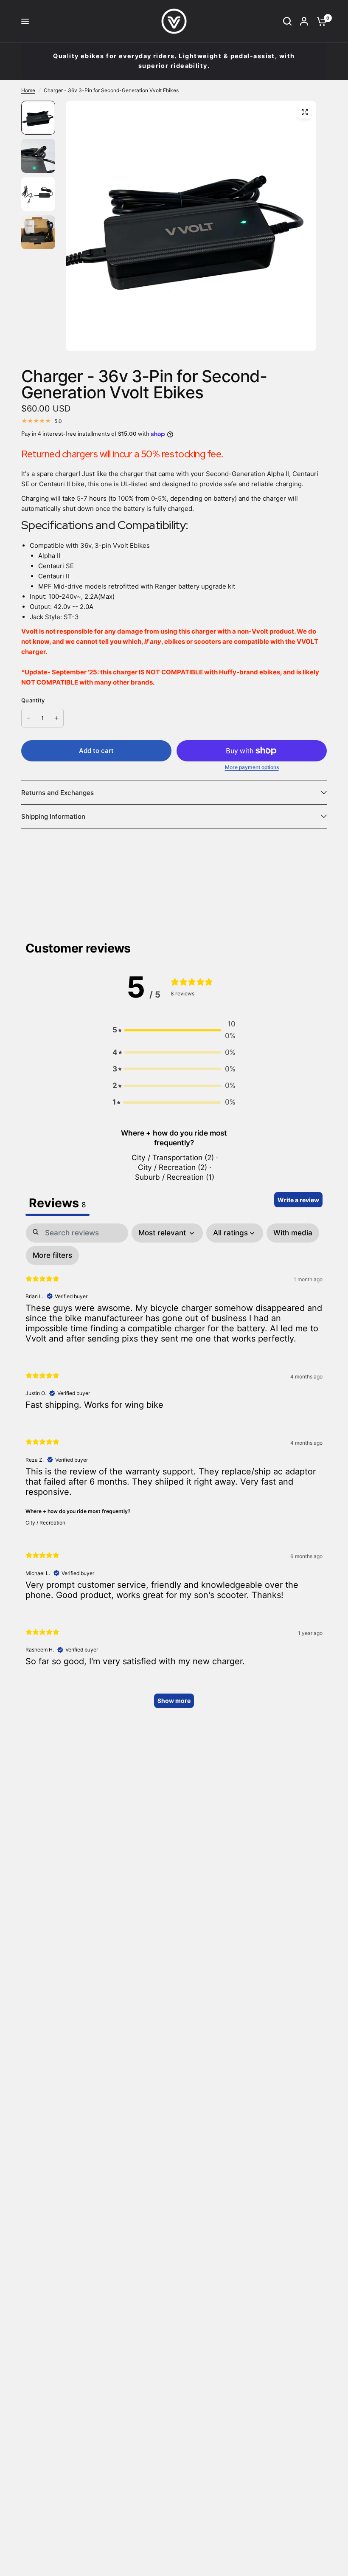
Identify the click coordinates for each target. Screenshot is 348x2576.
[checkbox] (293, 1233)
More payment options (252, 767)
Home (28, 90)
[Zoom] (305, 112)
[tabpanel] (174, 1470)
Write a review (298, 1200)
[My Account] (304, 21)
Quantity (33, 700)
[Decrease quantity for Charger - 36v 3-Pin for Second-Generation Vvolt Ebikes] (28, 718)
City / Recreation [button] (45, 1523)
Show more (174, 1701)
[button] (174, 1030)
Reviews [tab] (58, 1203)
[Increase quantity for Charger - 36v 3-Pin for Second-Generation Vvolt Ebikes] (56, 718)
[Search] (287, 21)
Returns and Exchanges (58, 793)
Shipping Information (53, 816)
